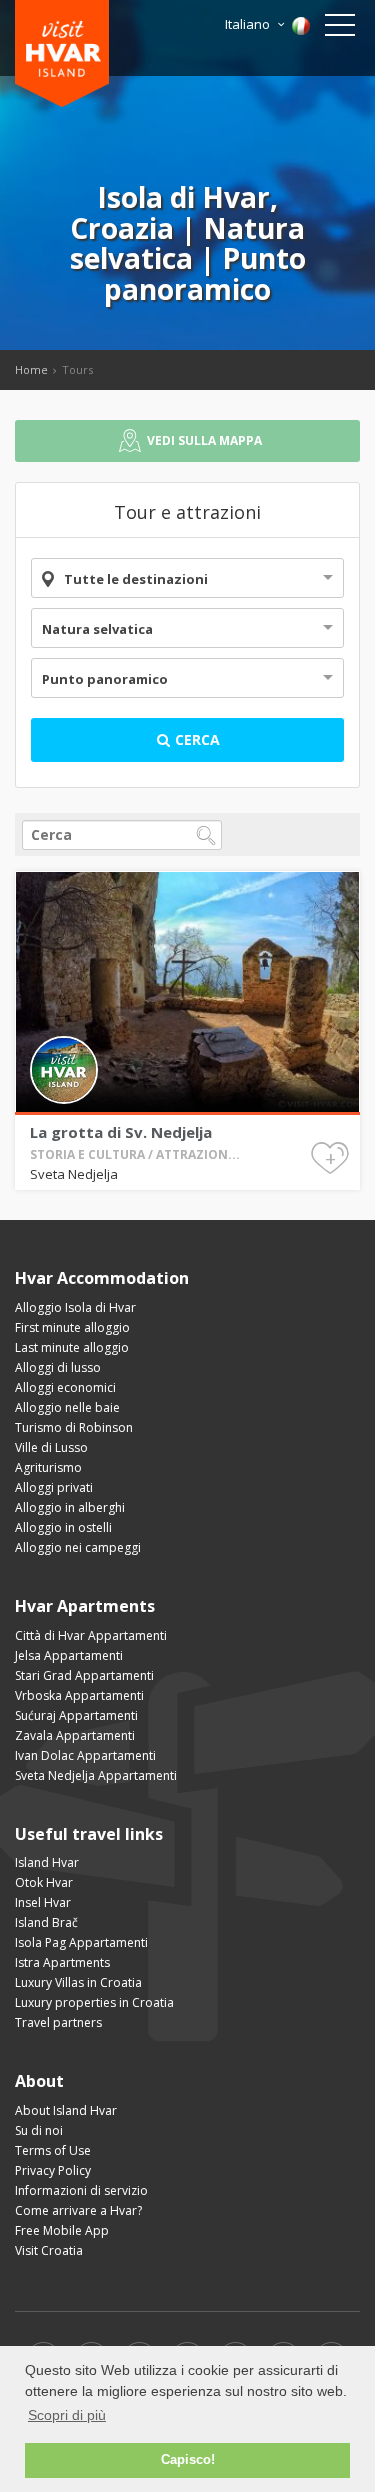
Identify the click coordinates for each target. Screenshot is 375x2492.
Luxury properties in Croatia (94, 2002)
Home (31, 369)
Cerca (195, 739)
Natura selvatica (97, 629)
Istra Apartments (62, 1962)
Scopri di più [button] (67, 2415)
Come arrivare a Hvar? (78, 2210)
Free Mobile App (62, 2230)
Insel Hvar (43, 1902)
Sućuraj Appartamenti (76, 1715)
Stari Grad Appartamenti (84, 1675)
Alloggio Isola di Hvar (75, 1307)
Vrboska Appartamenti (79, 1695)
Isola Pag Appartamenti (81, 1942)
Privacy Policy (53, 2170)
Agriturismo (48, 1467)
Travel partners (58, 2022)
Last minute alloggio (72, 1347)
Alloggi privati (54, 1487)
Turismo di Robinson (74, 1427)
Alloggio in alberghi (70, 1507)
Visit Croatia (49, 2250)
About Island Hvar (66, 2110)
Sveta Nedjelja (74, 1174)
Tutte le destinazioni (136, 579)
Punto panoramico (105, 679)
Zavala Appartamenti (75, 1735)
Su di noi (39, 2130)
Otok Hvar (44, 1882)
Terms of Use (53, 2150)
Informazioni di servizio (81, 2190)
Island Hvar (47, 1862)
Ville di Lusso (51, 1447)
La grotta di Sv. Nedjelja (121, 1132)
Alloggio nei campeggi (78, 1547)
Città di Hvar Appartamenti (91, 1635)
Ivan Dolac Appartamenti (85, 1755)
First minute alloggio (72, 1327)
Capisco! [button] (188, 2460)
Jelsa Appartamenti (69, 1655)
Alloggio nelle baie (67, 1407)
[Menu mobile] (340, 29)
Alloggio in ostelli (63, 1527)
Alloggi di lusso (58, 1367)
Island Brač (46, 1922)
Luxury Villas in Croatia (78, 1982)
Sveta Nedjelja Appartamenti (96, 1775)
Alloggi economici (65, 1387)
